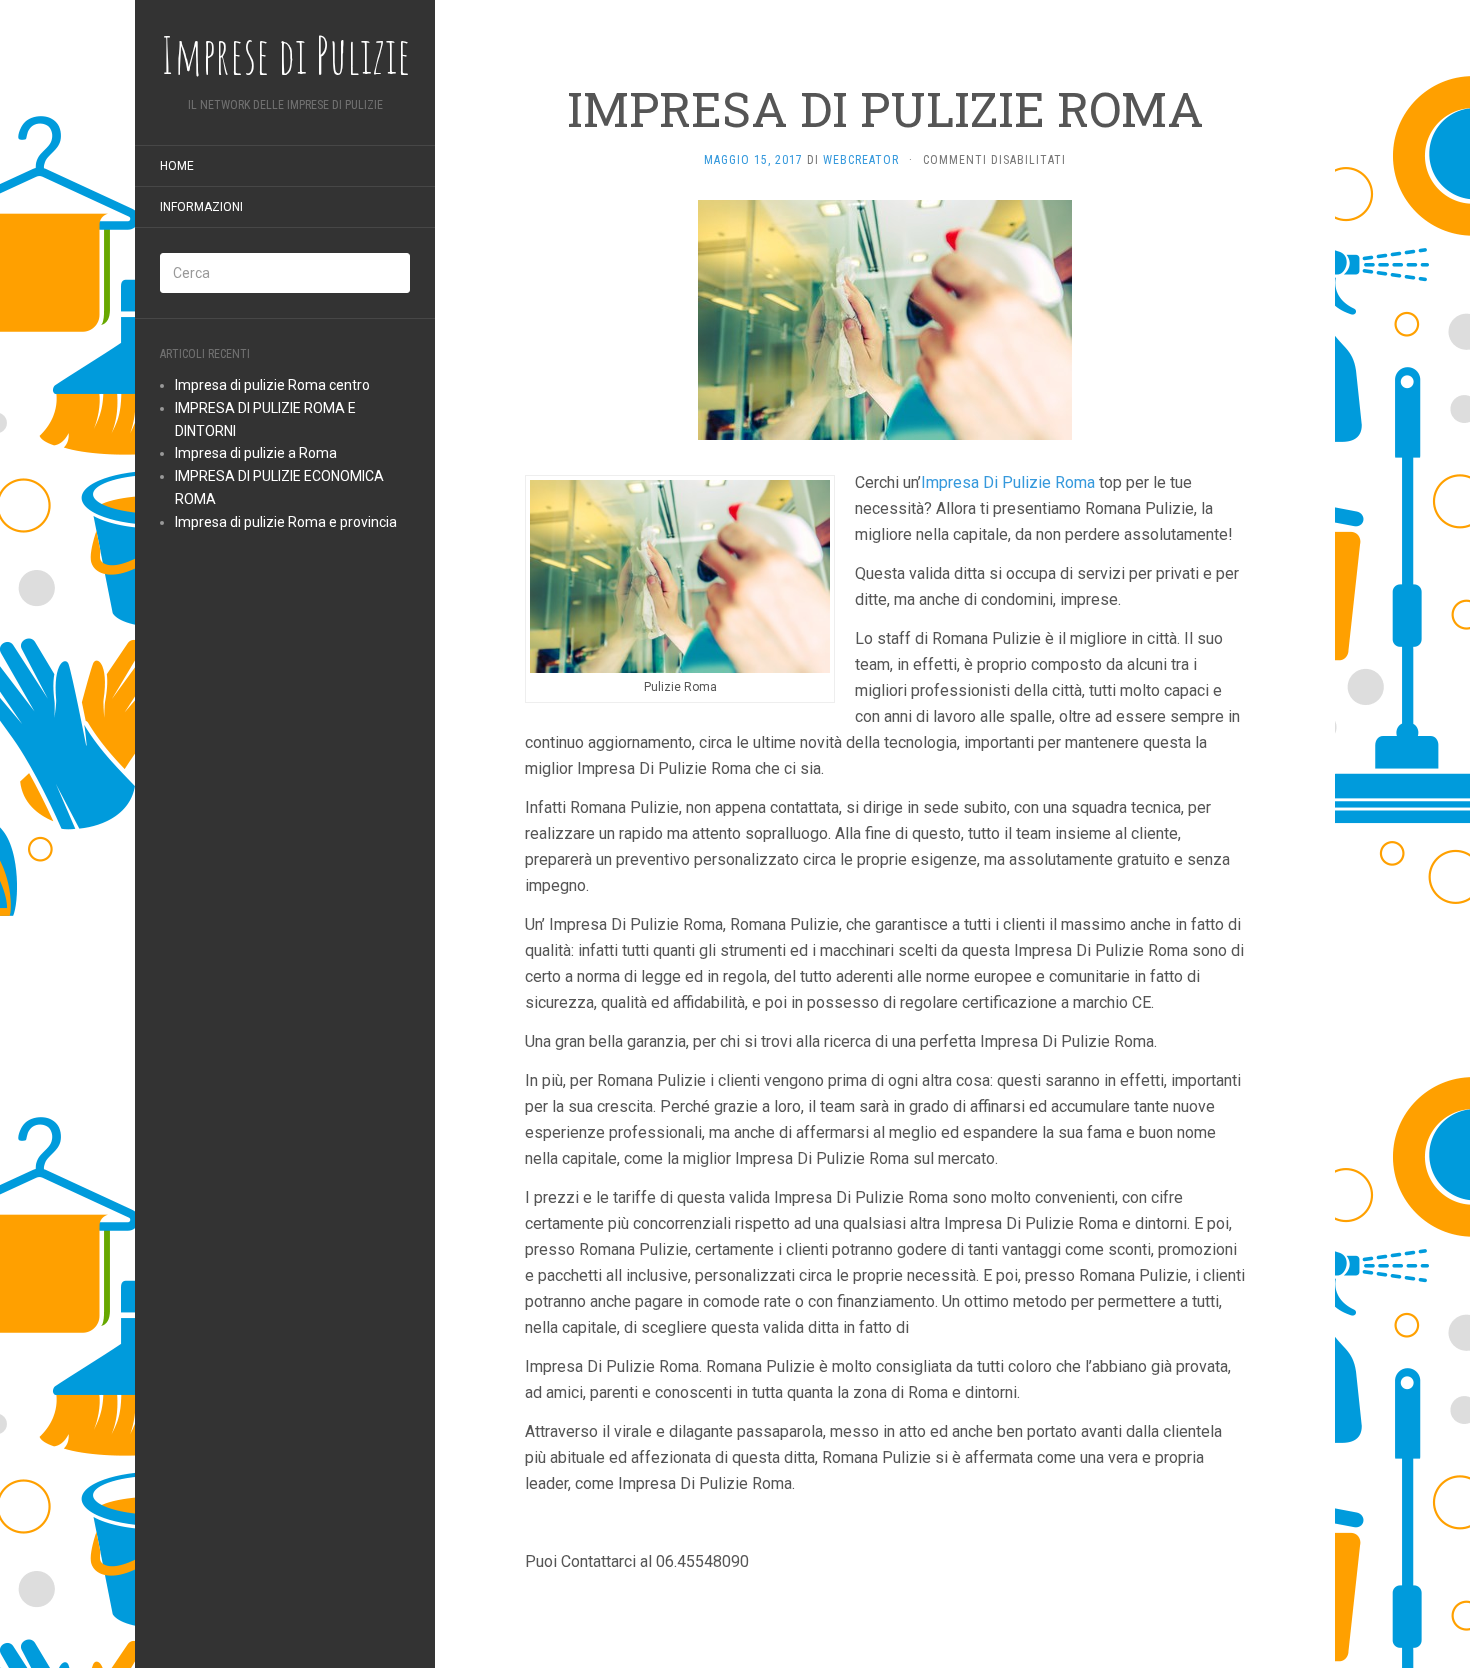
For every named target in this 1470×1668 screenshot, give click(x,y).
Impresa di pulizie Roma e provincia (286, 522)
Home (177, 166)
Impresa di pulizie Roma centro (272, 385)
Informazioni (201, 207)
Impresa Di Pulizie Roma (1008, 482)
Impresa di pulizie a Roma (256, 453)
